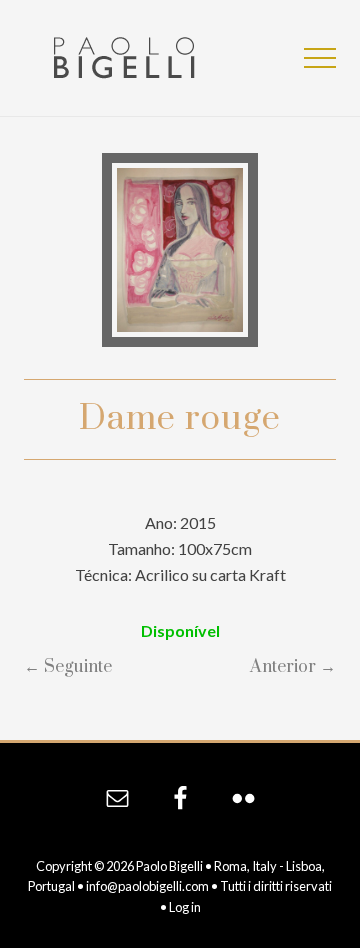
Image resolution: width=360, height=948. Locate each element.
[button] (320, 58)
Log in (185, 907)
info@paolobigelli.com (147, 886)
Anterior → (293, 667)
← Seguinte (68, 667)
